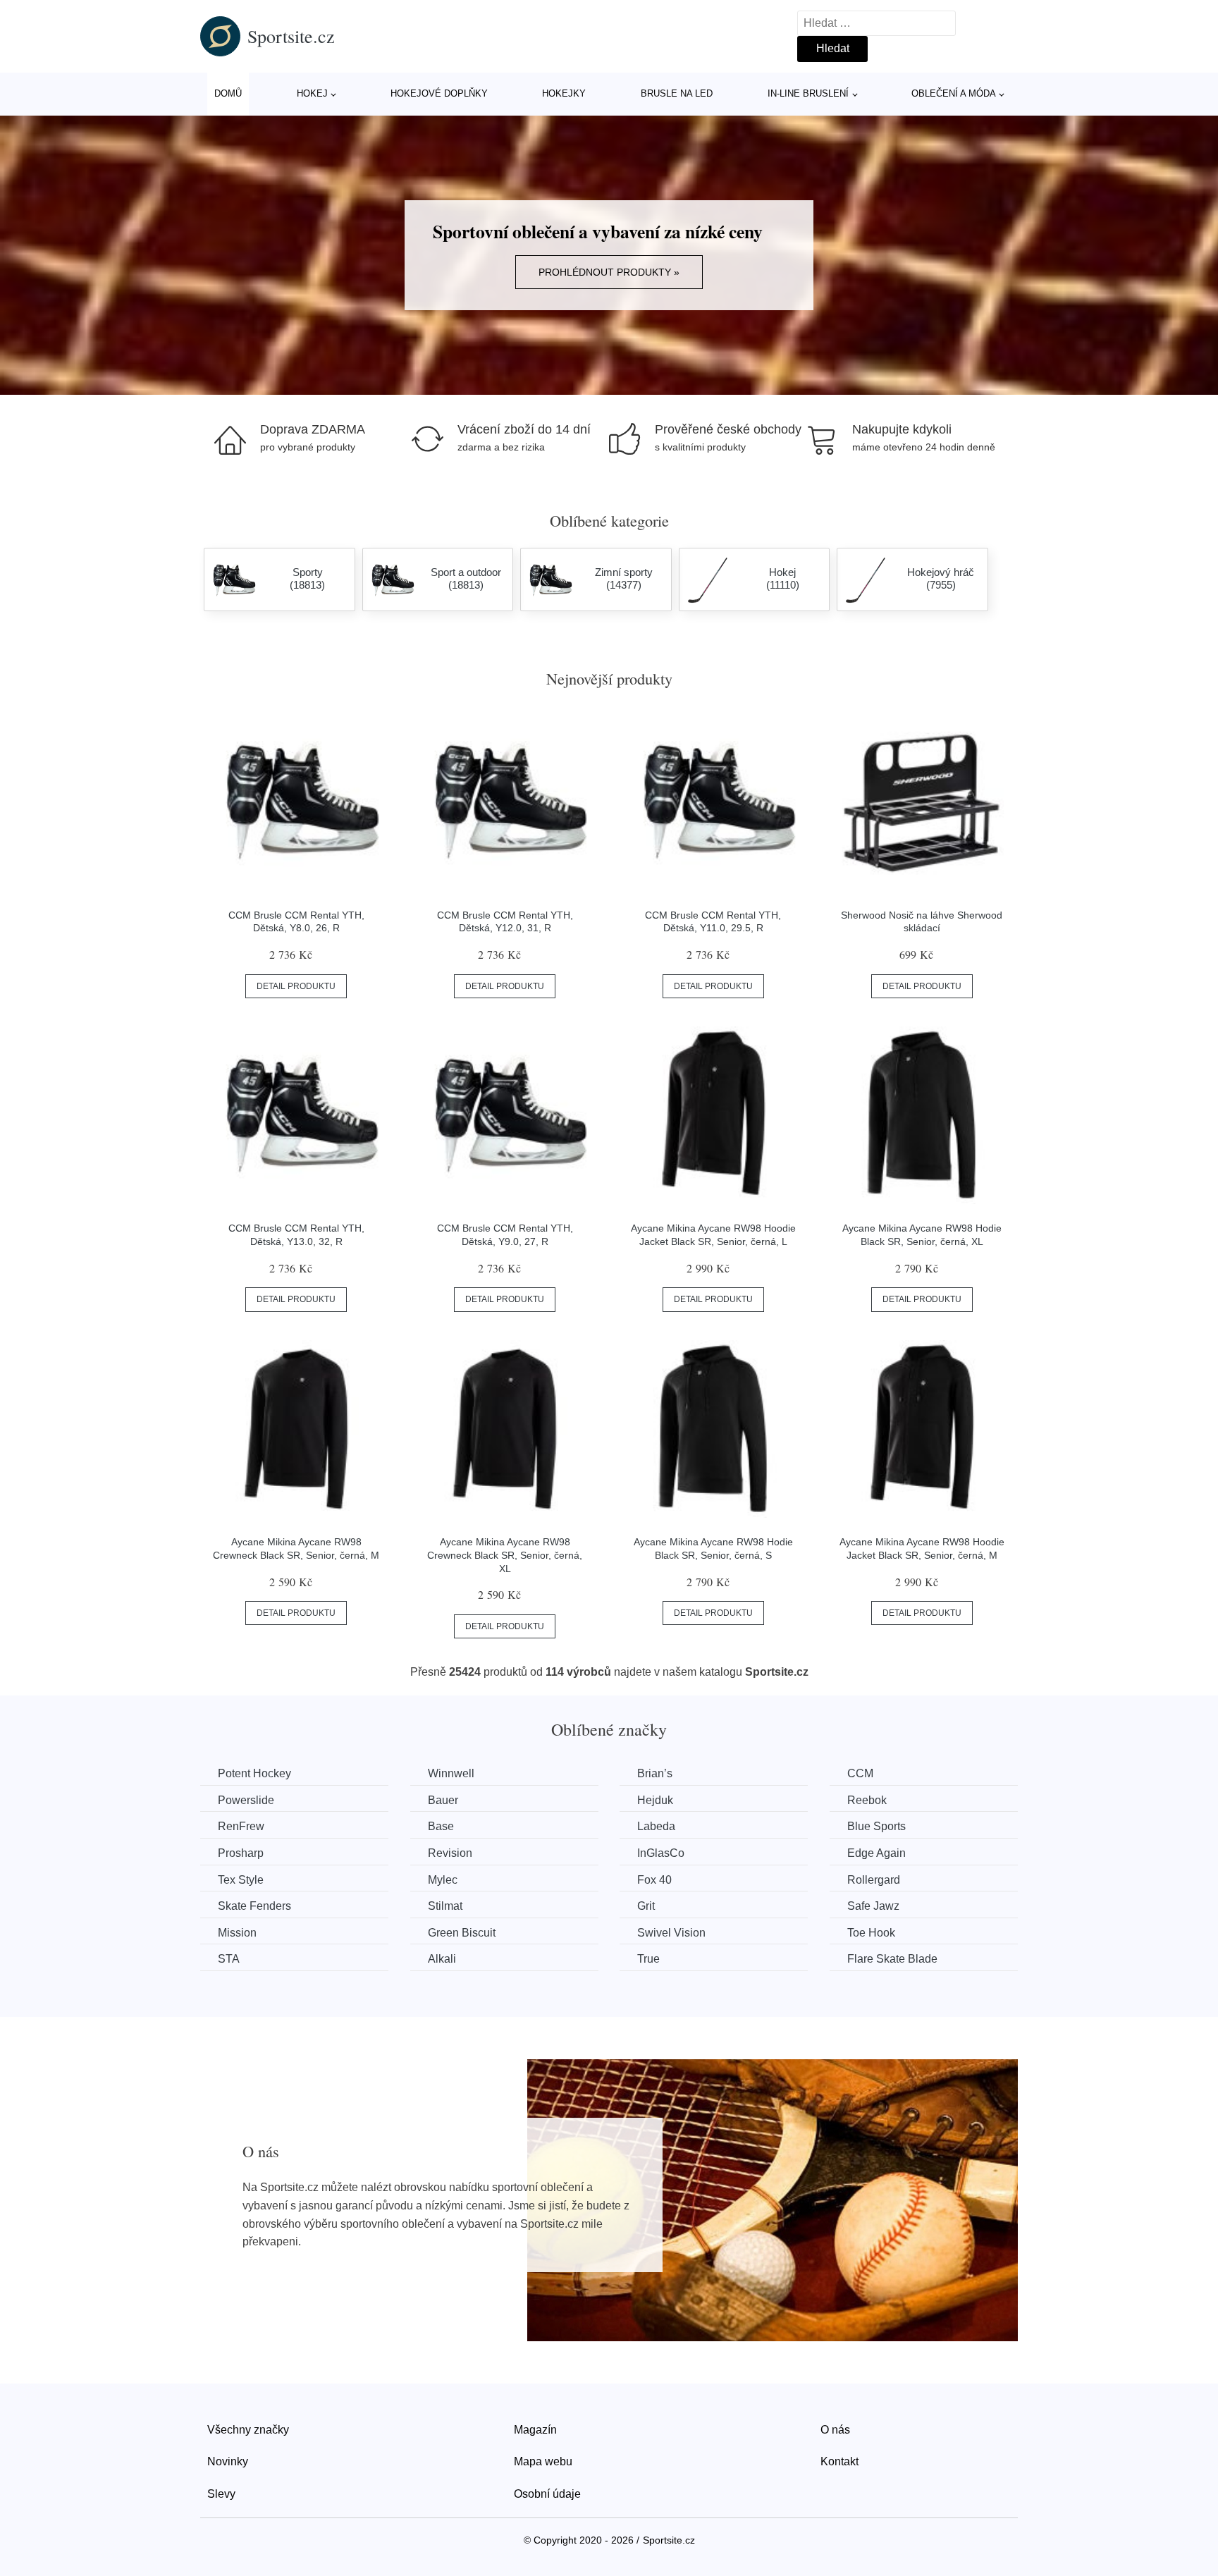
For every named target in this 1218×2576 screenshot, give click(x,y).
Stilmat (445, 1906)
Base (441, 1826)
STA (229, 1959)
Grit (646, 1906)
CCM (860, 1773)
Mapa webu (543, 2461)
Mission (237, 1933)
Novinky (228, 2461)
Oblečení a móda (954, 93)
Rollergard (874, 1880)
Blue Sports (876, 1826)
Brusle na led (677, 93)
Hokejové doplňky (439, 93)
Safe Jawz (873, 1906)
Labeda (656, 1826)
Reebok (867, 1800)
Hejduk (655, 1800)
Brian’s (655, 1773)
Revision (450, 1853)
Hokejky (564, 93)
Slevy (221, 2494)
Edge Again (876, 1853)
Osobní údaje (547, 2494)
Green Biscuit (462, 1933)
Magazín (535, 2430)
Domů (228, 93)
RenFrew (241, 1826)
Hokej (312, 93)
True (648, 1959)
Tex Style (241, 1880)
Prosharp (241, 1853)
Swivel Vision (671, 1933)
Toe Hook (871, 1933)
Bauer (443, 1800)
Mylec (443, 1880)
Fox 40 (654, 1880)
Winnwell (451, 1773)
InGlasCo (661, 1853)
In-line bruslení (808, 93)
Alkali (442, 1959)
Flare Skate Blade (892, 1959)
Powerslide (246, 1800)
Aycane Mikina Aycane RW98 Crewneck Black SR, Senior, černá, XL (505, 1555)
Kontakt (839, 2461)
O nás (835, 2430)
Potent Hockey (254, 1773)
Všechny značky (248, 2430)
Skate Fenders (254, 1906)
